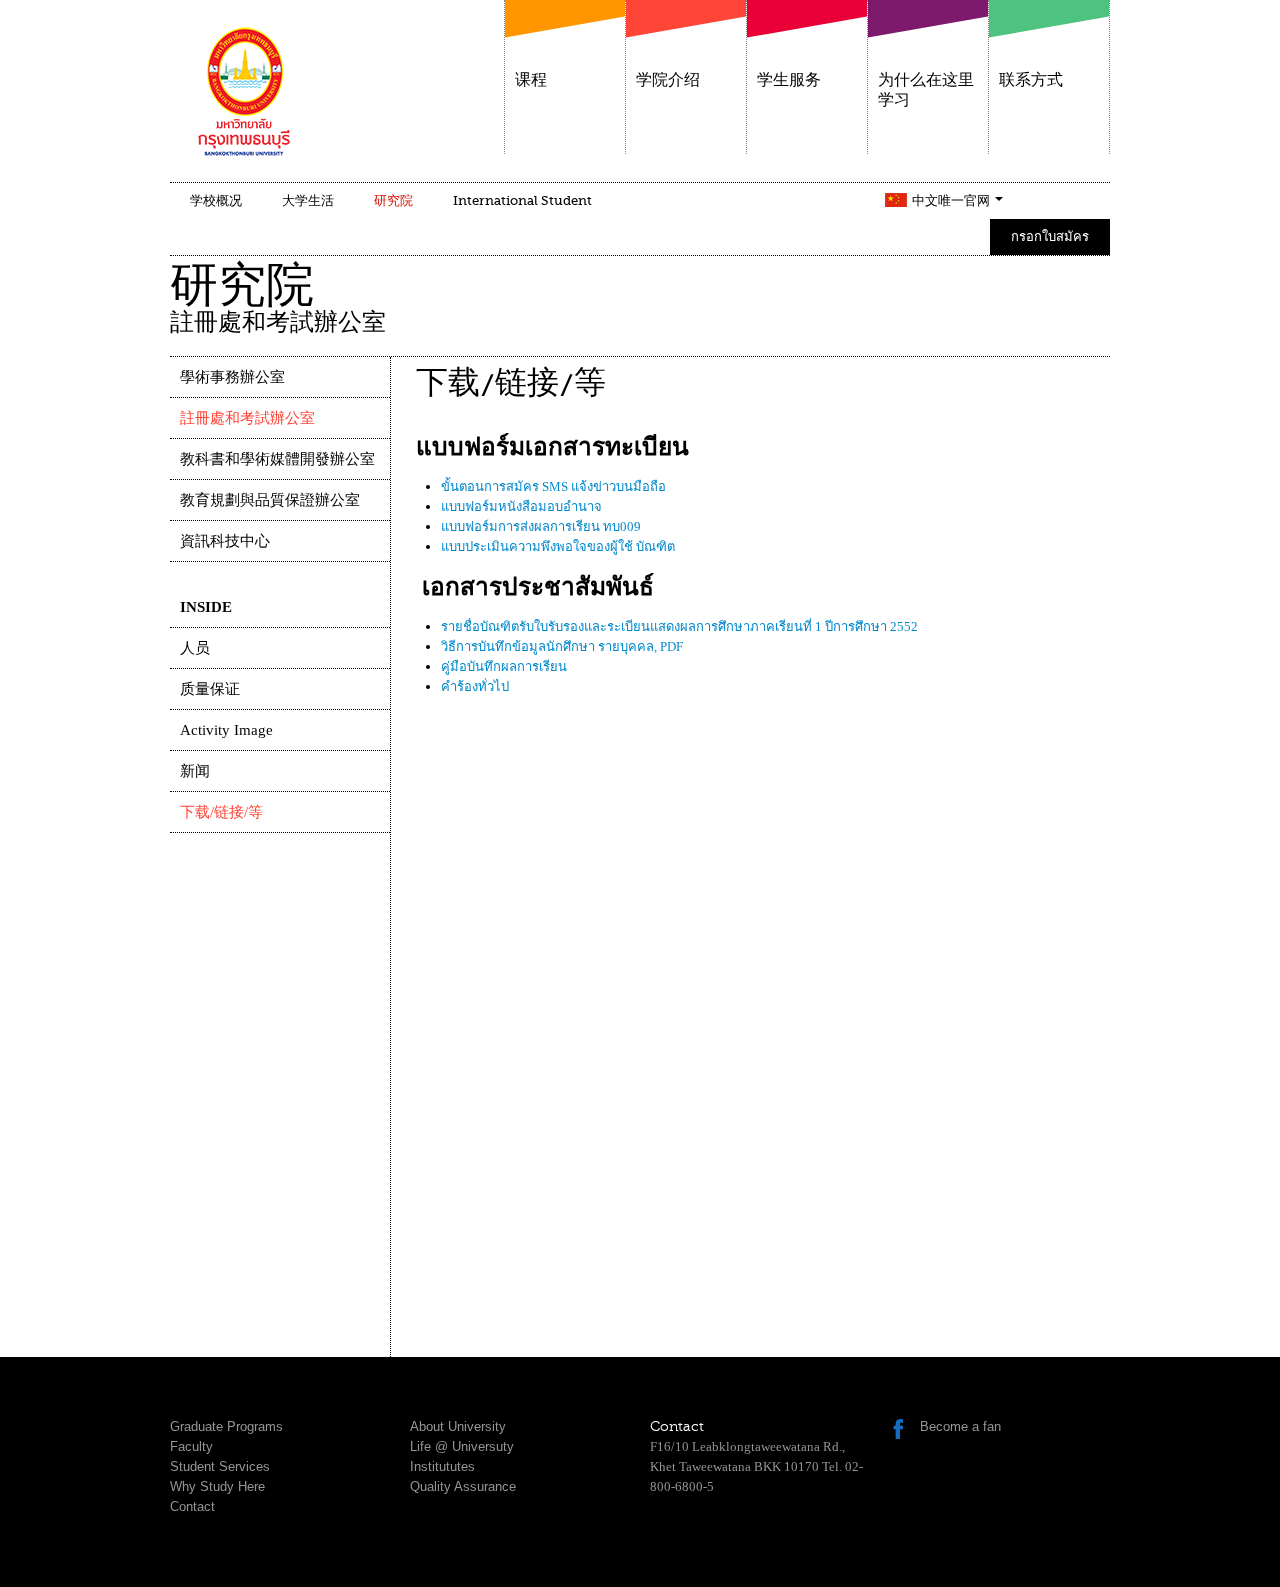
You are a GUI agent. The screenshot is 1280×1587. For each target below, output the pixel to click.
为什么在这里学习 (926, 90)
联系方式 (1031, 80)
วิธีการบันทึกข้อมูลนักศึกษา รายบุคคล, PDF (562, 646)
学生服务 (789, 80)
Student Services (220, 1466)
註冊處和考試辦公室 (247, 418)
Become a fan (960, 1426)
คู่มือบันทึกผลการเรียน (504, 666)
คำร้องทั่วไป (475, 686)
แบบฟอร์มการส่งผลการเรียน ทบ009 (541, 526)
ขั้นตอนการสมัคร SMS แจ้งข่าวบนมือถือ (553, 486)
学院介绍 (668, 80)
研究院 (393, 200)
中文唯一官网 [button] (952, 200)
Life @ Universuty (462, 1446)
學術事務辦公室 (232, 377)
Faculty (191, 1446)
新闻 (195, 771)
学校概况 (216, 200)
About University (458, 1426)
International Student (522, 200)
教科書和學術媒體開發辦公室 (277, 459)
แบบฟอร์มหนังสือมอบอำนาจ (521, 506)
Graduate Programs (226, 1426)
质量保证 (210, 689)
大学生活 (308, 200)
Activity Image (226, 730)
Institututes (442, 1466)
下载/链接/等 (221, 812)
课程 (531, 80)
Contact (192, 1506)
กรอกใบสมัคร (1050, 236)
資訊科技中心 (225, 541)
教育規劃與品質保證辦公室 (270, 500)
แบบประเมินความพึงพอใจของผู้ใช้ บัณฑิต (558, 546)
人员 (195, 648)
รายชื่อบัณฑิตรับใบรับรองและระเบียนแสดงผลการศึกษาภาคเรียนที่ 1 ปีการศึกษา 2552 (679, 626)
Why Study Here (217, 1486)
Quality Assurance (463, 1486)
